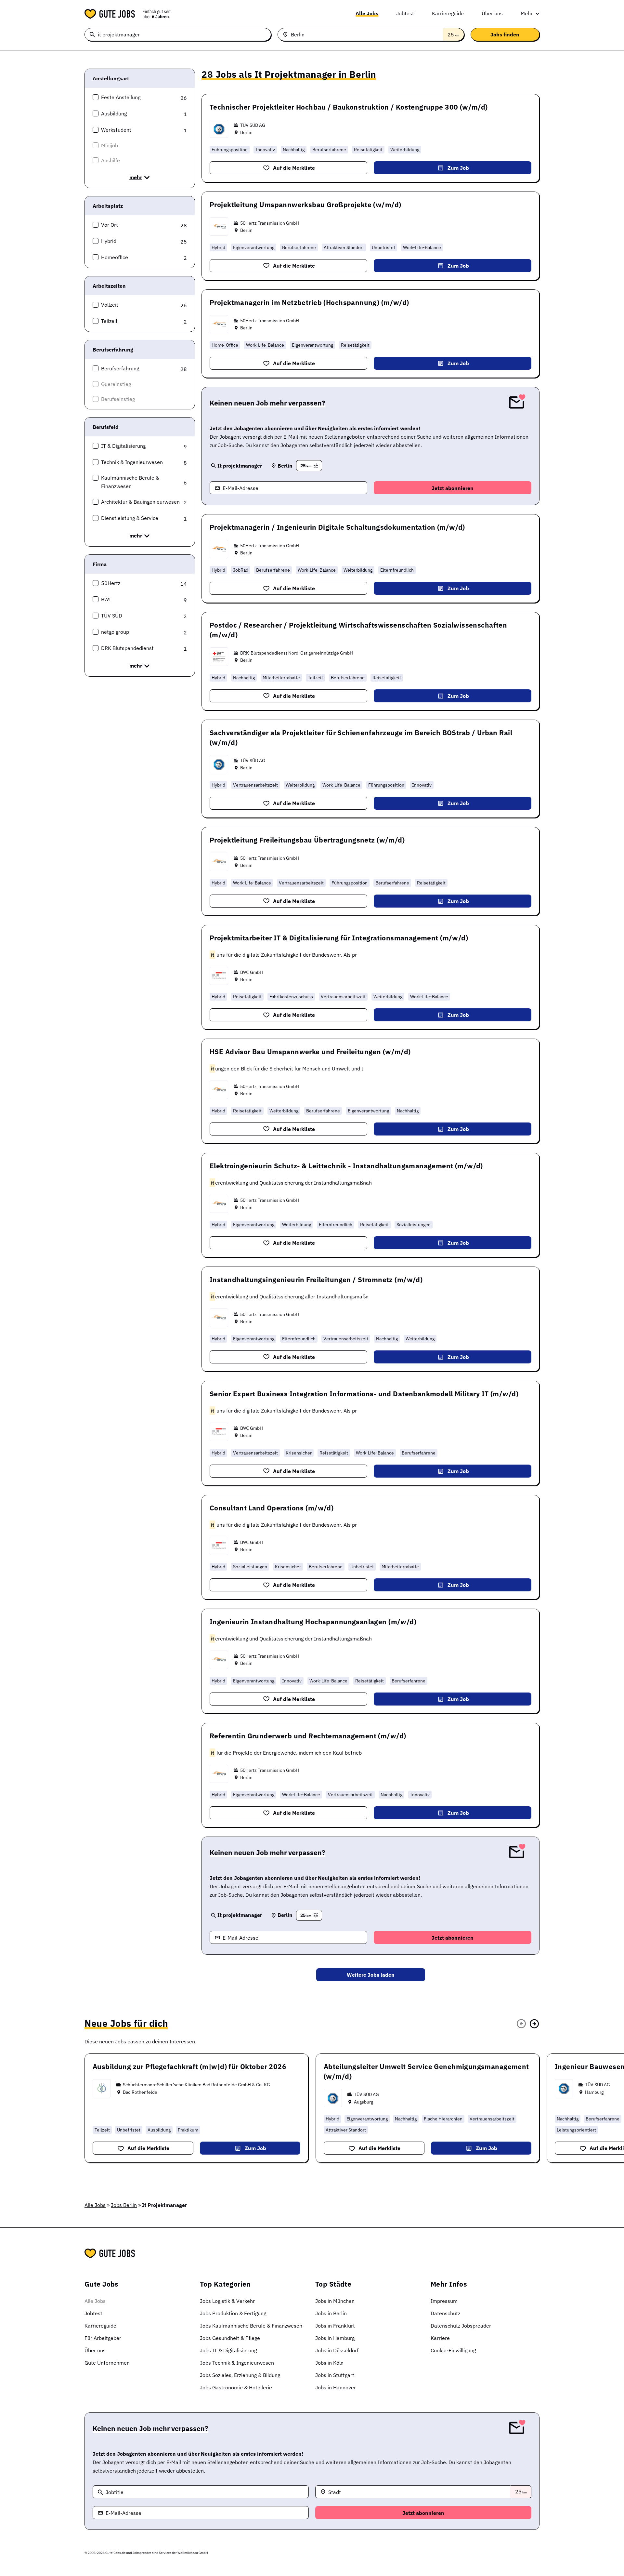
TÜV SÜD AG (253, 125)
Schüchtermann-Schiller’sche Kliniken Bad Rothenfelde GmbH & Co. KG (196, 2085)
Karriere (440, 2338)
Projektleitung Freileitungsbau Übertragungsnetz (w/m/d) (307, 840)
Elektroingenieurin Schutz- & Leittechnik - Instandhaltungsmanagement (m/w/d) (346, 1166)
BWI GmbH (252, 972)
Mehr (527, 13)
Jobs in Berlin (331, 2313)
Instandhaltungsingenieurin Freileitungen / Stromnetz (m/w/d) (316, 1280)
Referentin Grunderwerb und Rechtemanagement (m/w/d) (308, 1736)
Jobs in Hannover (336, 2387)
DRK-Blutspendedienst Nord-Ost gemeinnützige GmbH (297, 653)
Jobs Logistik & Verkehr (227, 2301)
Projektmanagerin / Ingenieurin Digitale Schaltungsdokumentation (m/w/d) (337, 527)
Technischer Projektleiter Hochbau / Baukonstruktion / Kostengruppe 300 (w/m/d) (349, 107)
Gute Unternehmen (107, 2363)
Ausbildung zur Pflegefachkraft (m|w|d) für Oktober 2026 (189, 2066)
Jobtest (405, 13)
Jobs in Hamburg (335, 2338)
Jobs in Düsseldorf (337, 2350)
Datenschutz (445, 2313)
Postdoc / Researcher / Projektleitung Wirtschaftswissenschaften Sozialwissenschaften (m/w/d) (358, 630)
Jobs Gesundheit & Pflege (230, 2338)
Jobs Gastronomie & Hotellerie (236, 2387)
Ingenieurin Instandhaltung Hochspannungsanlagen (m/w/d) (313, 1622)
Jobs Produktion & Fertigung (233, 2313)
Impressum (444, 2301)
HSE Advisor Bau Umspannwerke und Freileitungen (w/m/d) (310, 1052)
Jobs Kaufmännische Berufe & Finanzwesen (251, 2326)
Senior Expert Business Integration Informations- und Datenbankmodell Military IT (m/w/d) (364, 1394)
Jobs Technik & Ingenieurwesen (237, 2363)
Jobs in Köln (329, 2363)
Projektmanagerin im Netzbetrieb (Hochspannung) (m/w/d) (309, 302)
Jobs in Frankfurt (335, 2326)
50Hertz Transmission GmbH (270, 223)
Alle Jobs (367, 13)
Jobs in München (335, 2301)
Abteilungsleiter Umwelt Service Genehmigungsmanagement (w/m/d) (426, 2071)
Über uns (492, 13)
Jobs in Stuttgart (335, 2375)
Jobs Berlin (124, 2205)
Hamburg (594, 2092)
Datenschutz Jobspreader (461, 2326)
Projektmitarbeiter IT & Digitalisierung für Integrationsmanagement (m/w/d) (339, 938)
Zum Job (458, 168)
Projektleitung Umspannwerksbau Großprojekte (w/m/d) (305, 205)
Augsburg (364, 2102)
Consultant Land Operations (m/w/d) (272, 1508)
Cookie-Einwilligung (453, 2350)
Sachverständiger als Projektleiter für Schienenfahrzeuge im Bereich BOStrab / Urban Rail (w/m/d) (361, 737)
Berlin (246, 132)
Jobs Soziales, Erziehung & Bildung (240, 2375)
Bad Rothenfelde (140, 2092)
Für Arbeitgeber (103, 2338)
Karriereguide (448, 13)
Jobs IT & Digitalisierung (228, 2350)
